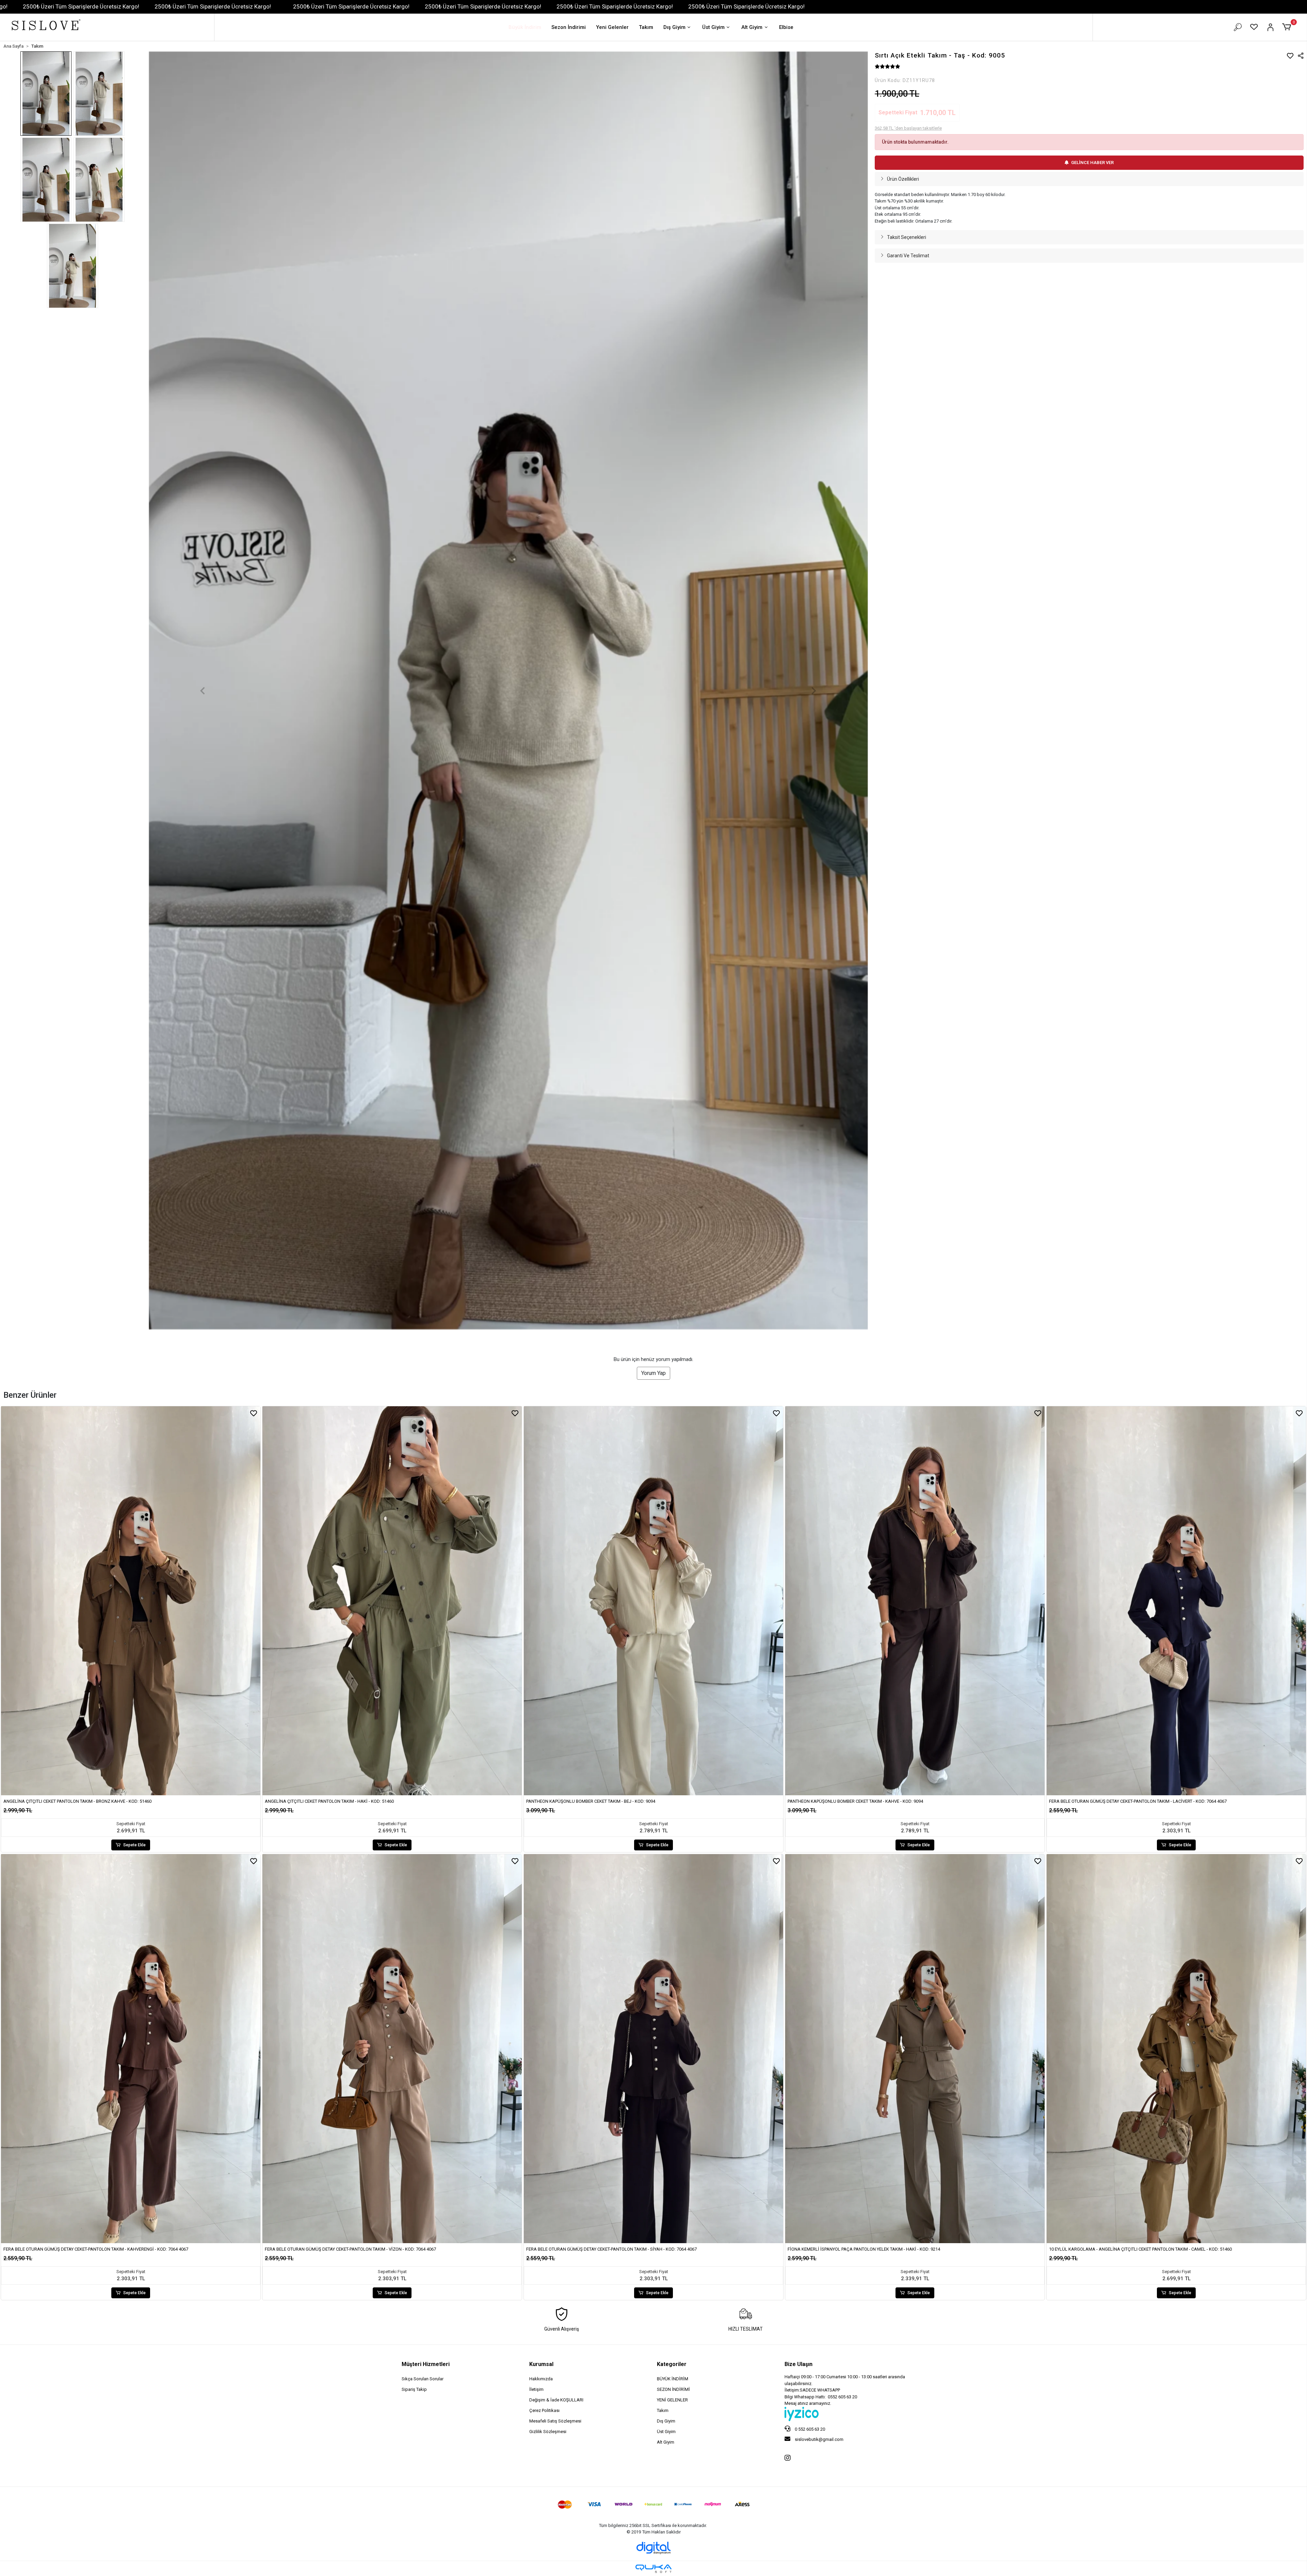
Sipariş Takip (414, 2389)
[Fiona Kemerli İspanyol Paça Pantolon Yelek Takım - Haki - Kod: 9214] (915, 2049)
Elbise (786, 27)
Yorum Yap (653, 1373)
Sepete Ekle (134, 1845)
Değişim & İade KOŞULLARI (556, 2400)
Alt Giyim (752, 27)
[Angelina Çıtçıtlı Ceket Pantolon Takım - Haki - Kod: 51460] (392, 1601)
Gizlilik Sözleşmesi (548, 2432)
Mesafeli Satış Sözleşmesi (555, 2421)
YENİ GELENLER (672, 2400)
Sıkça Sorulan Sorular (423, 2379)
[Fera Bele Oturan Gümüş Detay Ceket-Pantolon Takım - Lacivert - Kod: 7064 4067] (1176, 1601)
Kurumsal (541, 2364)
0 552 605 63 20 (809, 2429)
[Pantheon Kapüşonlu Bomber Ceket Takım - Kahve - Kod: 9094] (915, 1601)
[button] (1288, 27)
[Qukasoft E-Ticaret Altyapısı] (653, 2569)
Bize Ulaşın (798, 2364)
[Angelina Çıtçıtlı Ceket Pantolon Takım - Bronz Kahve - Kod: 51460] (131, 1601)
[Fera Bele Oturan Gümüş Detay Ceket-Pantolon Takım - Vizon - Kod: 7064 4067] (392, 2049)
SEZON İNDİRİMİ (673, 2389)
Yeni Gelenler (612, 27)
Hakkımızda (541, 2379)
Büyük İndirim (525, 27)
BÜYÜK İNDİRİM (673, 2379)
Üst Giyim (713, 27)
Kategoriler (672, 2364)
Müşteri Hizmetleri (426, 2364)
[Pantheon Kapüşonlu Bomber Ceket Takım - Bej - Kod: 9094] (653, 1601)
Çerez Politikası (544, 2410)
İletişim (536, 2389)
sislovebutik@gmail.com (819, 2439)
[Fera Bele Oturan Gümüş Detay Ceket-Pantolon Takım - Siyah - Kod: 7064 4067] (653, 2049)
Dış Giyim (674, 27)
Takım (646, 27)
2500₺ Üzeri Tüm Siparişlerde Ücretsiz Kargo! (81, 6)
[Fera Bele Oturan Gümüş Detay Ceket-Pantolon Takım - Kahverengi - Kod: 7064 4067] (131, 2049)
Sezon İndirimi (569, 27)
